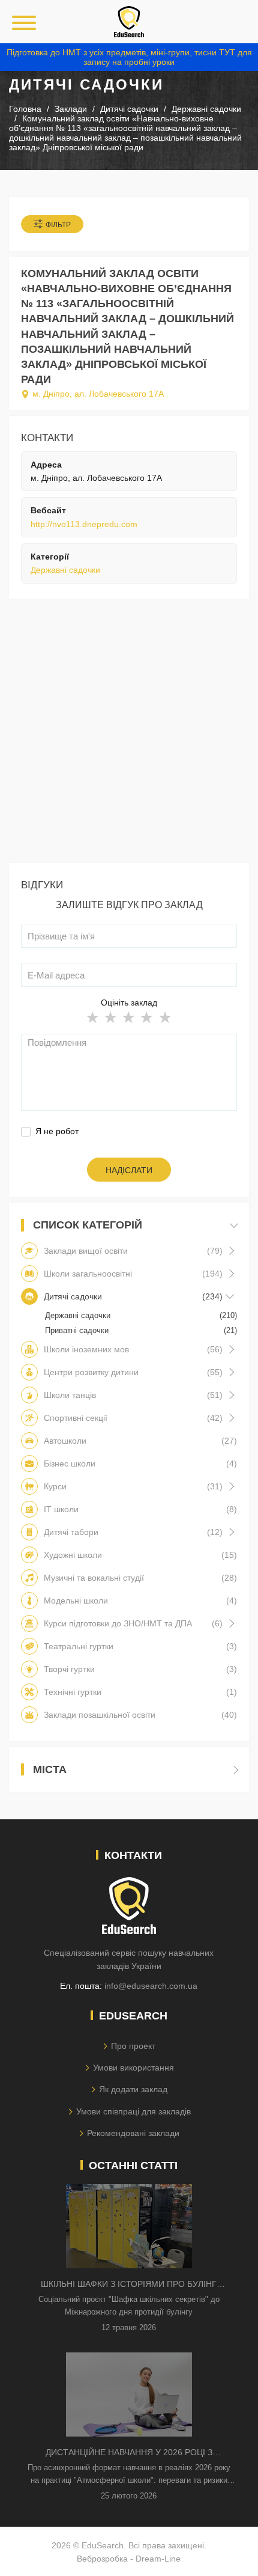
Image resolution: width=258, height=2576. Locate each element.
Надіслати (129, 1170)
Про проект (133, 2046)
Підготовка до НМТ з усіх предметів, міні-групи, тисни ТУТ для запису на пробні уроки (129, 57)
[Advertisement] (129, 734)
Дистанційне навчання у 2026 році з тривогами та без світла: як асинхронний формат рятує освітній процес (129, 2453)
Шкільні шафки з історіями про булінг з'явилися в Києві (129, 2285)
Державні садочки (65, 570)
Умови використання (133, 2068)
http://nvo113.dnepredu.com (84, 524)
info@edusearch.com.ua (151, 1986)
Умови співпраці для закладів (133, 2111)
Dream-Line (158, 2559)
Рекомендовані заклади (133, 2133)
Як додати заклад (133, 2089)
